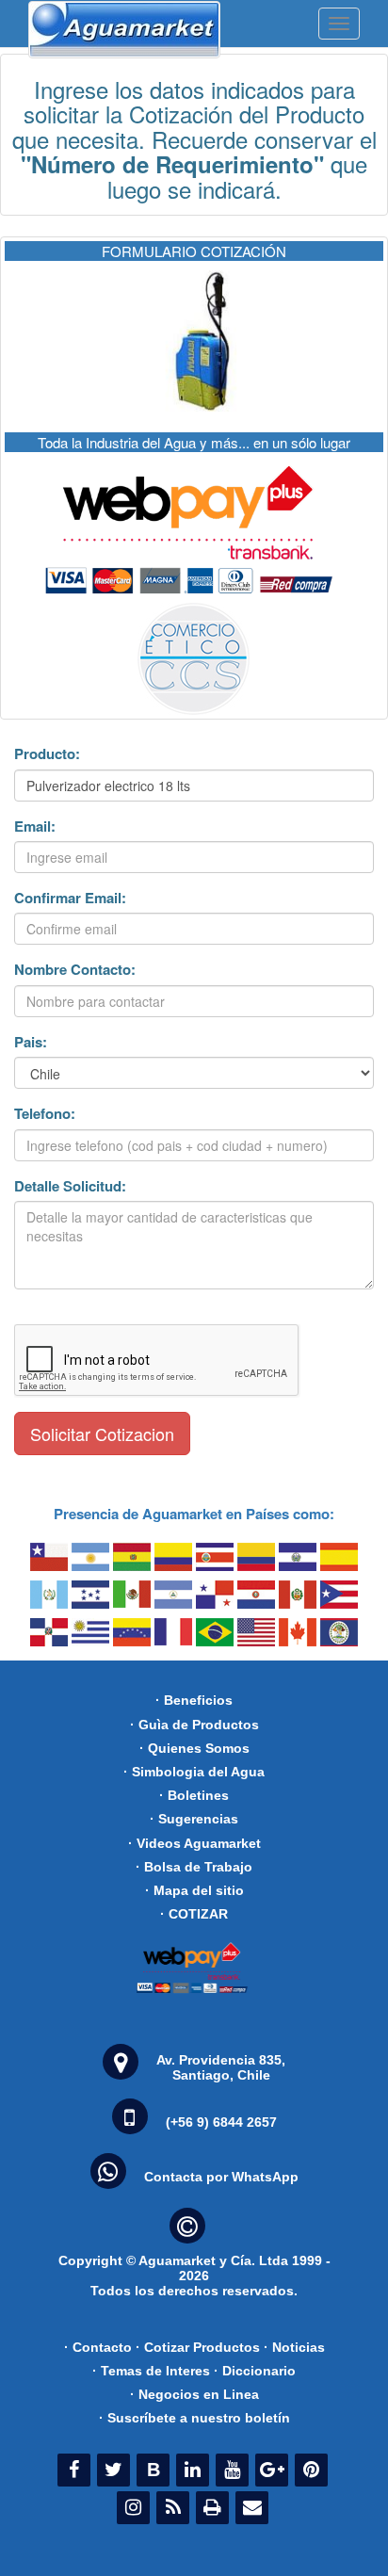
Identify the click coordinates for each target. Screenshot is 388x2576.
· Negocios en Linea (194, 2394)
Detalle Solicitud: (70, 1186)
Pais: (31, 1042)
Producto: (47, 754)
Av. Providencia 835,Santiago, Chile (221, 2067)
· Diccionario (255, 2371)
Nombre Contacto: (75, 970)
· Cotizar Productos (198, 2347)
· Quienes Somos (194, 1748)
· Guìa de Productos (194, 1725)
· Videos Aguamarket (194, 1843)
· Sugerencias (194, 1819)
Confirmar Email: (70, 898)
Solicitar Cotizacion (102, 1434)
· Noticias (294, 2347)
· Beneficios (194, 1700)
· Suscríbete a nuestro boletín (194, 2418)
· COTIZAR (194, 1914)
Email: (35, 826)
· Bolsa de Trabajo (194, 1867)
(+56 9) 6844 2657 (221, 2122)
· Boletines (194, 1795)
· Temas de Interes (151, 2371)
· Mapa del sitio (194, 1890)
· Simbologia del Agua (194, 1772)
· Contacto (98, 2347)
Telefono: (45, 1114)
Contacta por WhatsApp (221, 2177)
